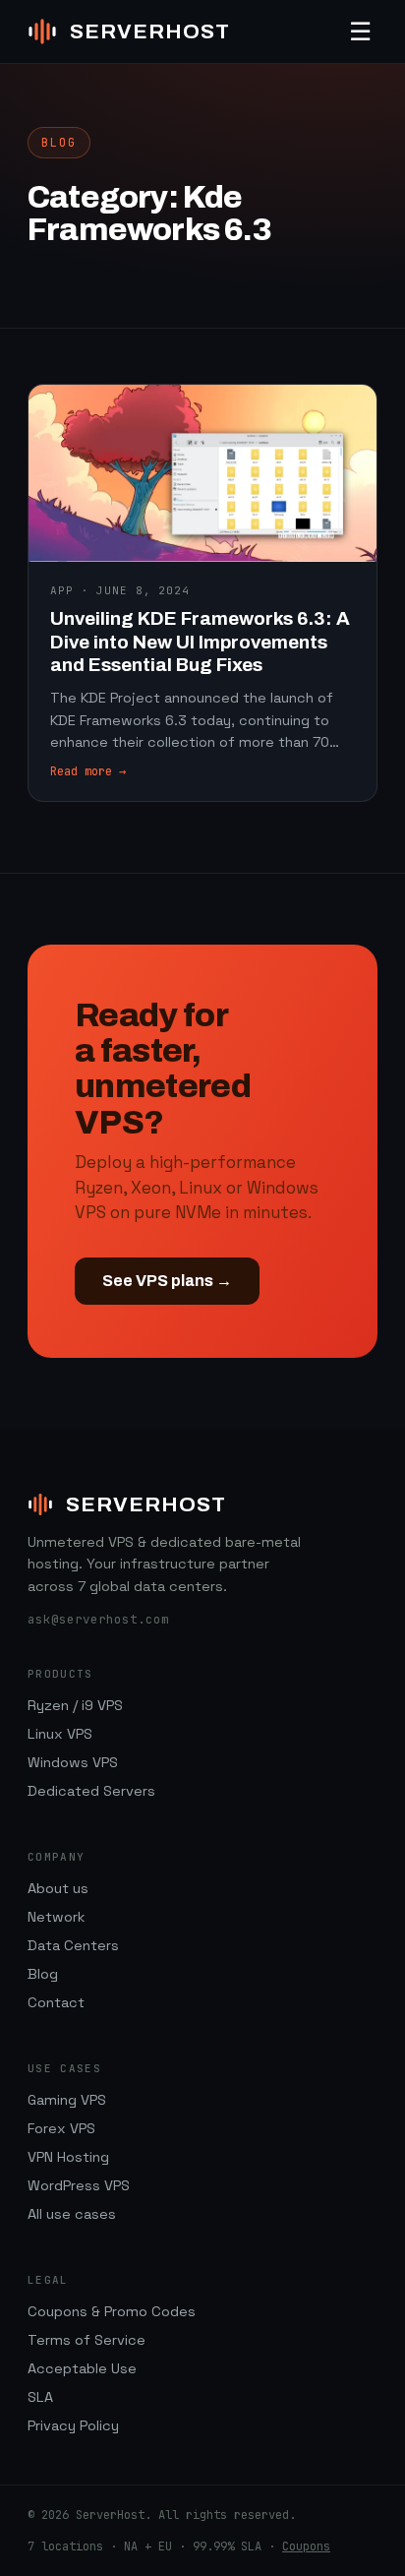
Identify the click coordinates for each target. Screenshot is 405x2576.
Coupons (306, 2546)
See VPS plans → (167, 1281)
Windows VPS (73, 1762)
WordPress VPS (79, 2185)
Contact (56, 2002)
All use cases (72, 2214)
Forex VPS (61, 2128)
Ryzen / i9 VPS (75, 1705)
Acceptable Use (82, 2368)
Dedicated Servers (91, 1791)
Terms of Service (87, 2340)
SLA (40, 2397)
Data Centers (73, 1945)
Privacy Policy (73, 2425)
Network (56, 1917)
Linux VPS (60, 1734)
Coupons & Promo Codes (112, 2311)
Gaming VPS (67, 2100)
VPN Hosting (68, 2157)
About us (58, 1888)
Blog (43, 1974)
